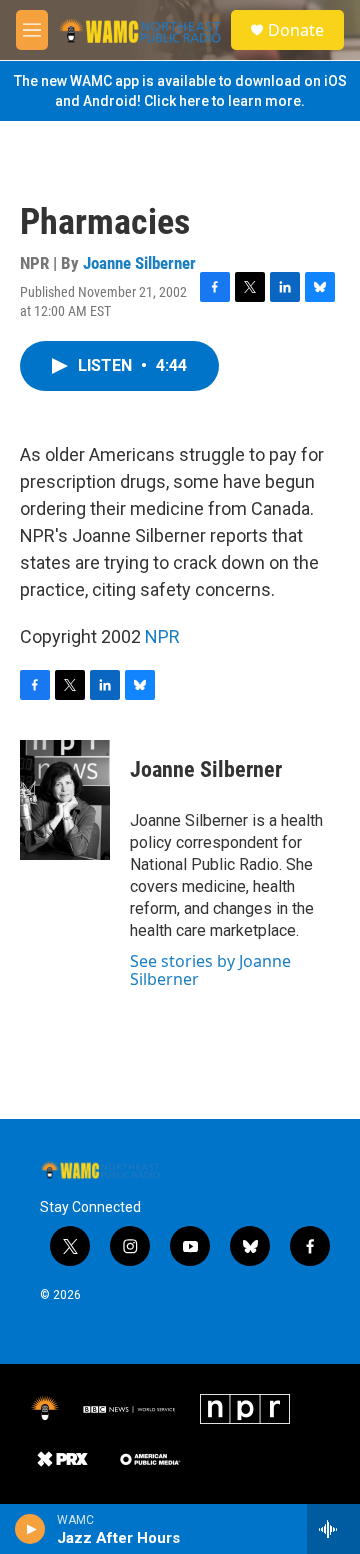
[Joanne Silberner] (65, 800)
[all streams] (333, 1529)
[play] (30, 1529)
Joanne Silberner (139, 263)
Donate (296, 30)
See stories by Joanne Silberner (210, 970)
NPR (162, 636)
